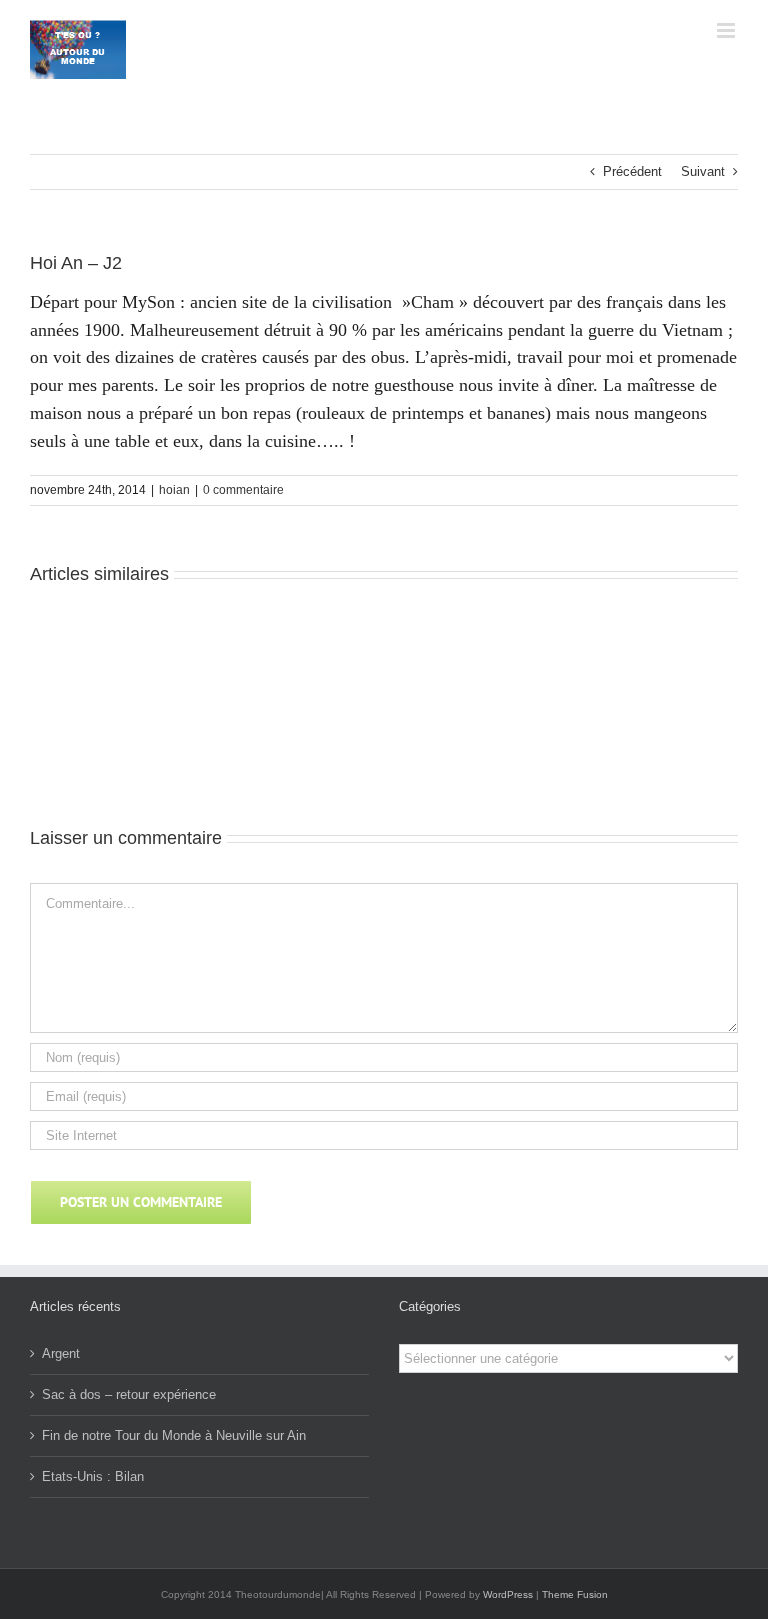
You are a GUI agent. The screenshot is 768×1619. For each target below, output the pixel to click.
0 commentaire (243, 490)
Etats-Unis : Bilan (93, 1476)
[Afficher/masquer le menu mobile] (727, 30)
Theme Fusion (575, 1594)
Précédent (632, 171)
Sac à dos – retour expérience (129, 1394)
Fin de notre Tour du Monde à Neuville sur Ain (174, 1435)
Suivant (703, 171)
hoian (174, 490)
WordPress (508, 1594)
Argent (61, 1353)
